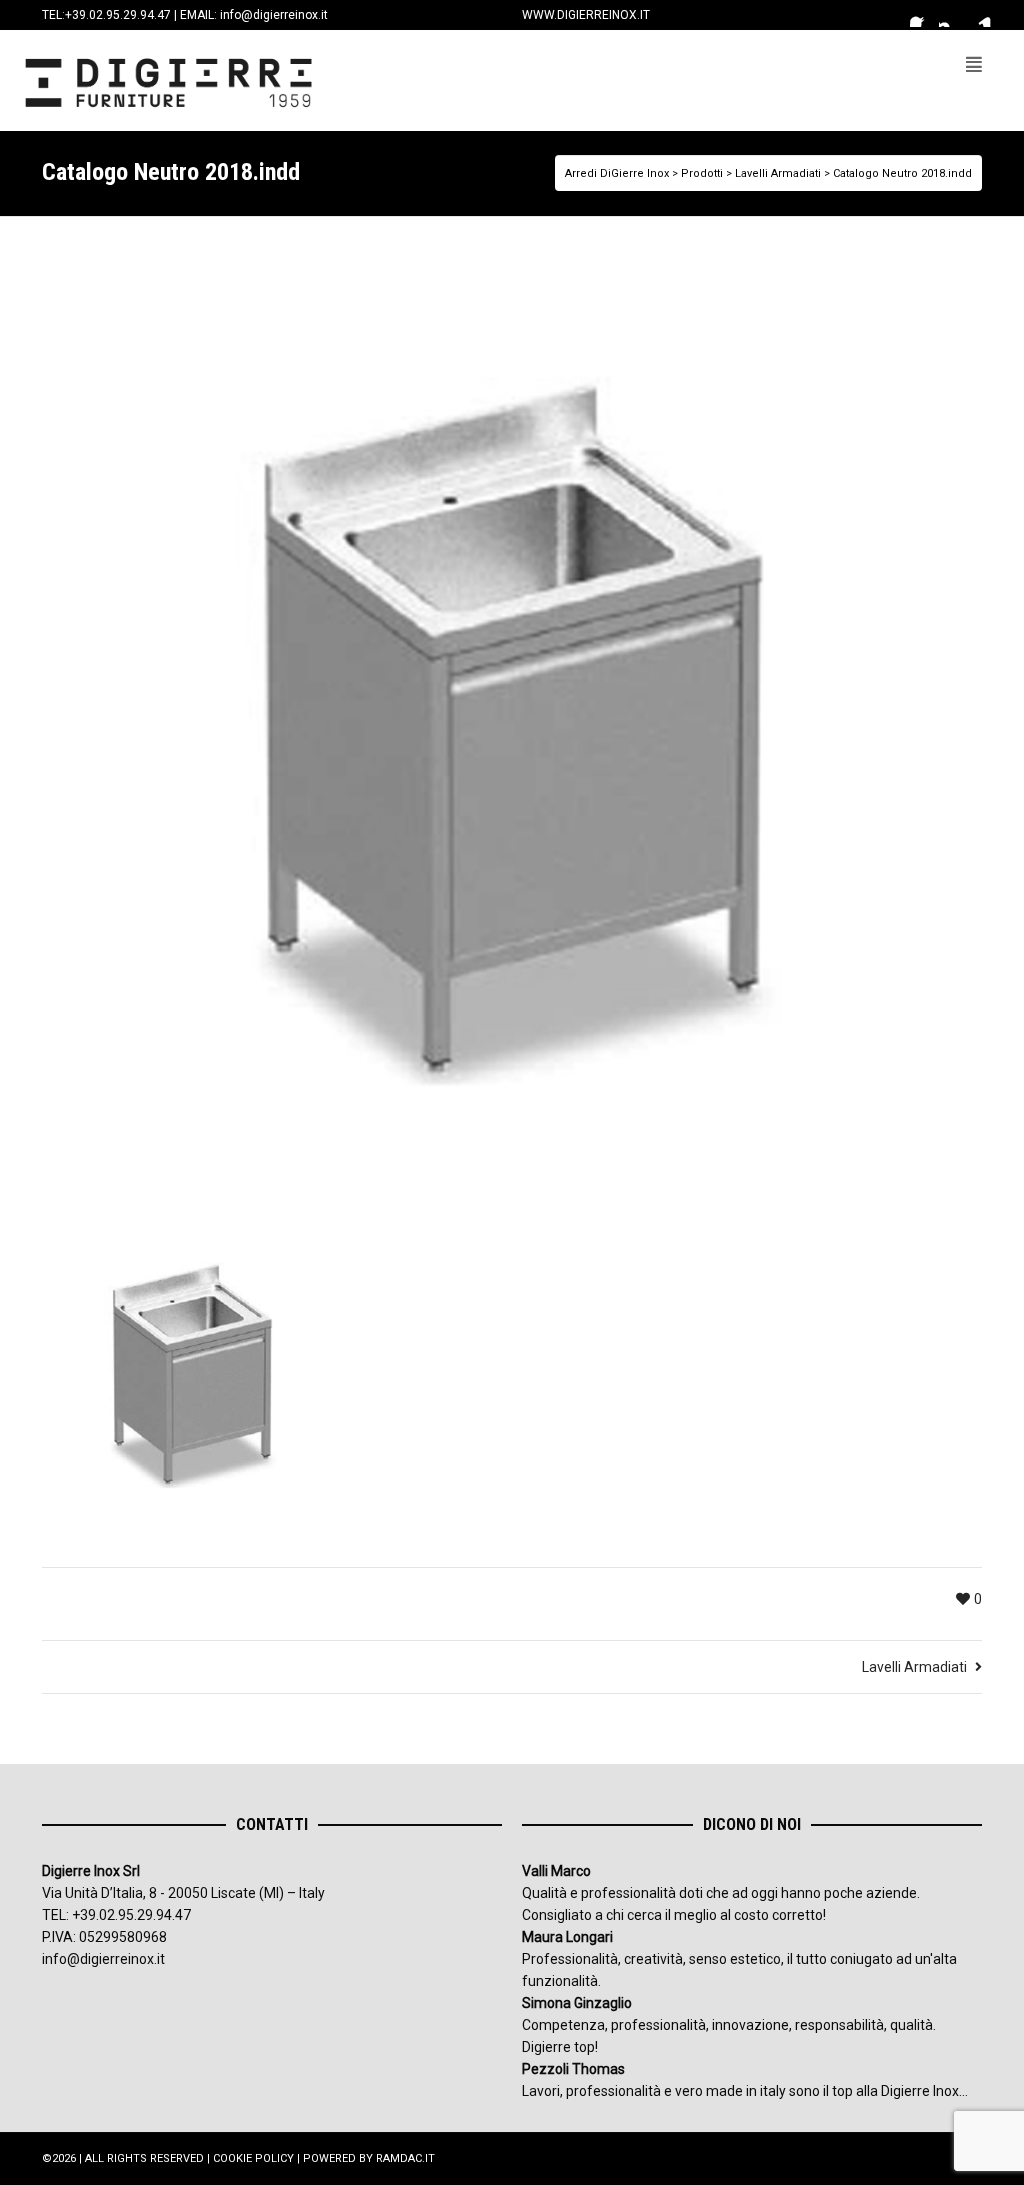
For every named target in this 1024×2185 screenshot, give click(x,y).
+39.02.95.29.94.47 (118, 15)
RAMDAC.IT (405, 2158)
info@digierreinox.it (274, 15)
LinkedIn (980, 15)
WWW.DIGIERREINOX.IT (586, 15)
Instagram (951, 15)
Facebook (922, 15)
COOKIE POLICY (253, 2158)
